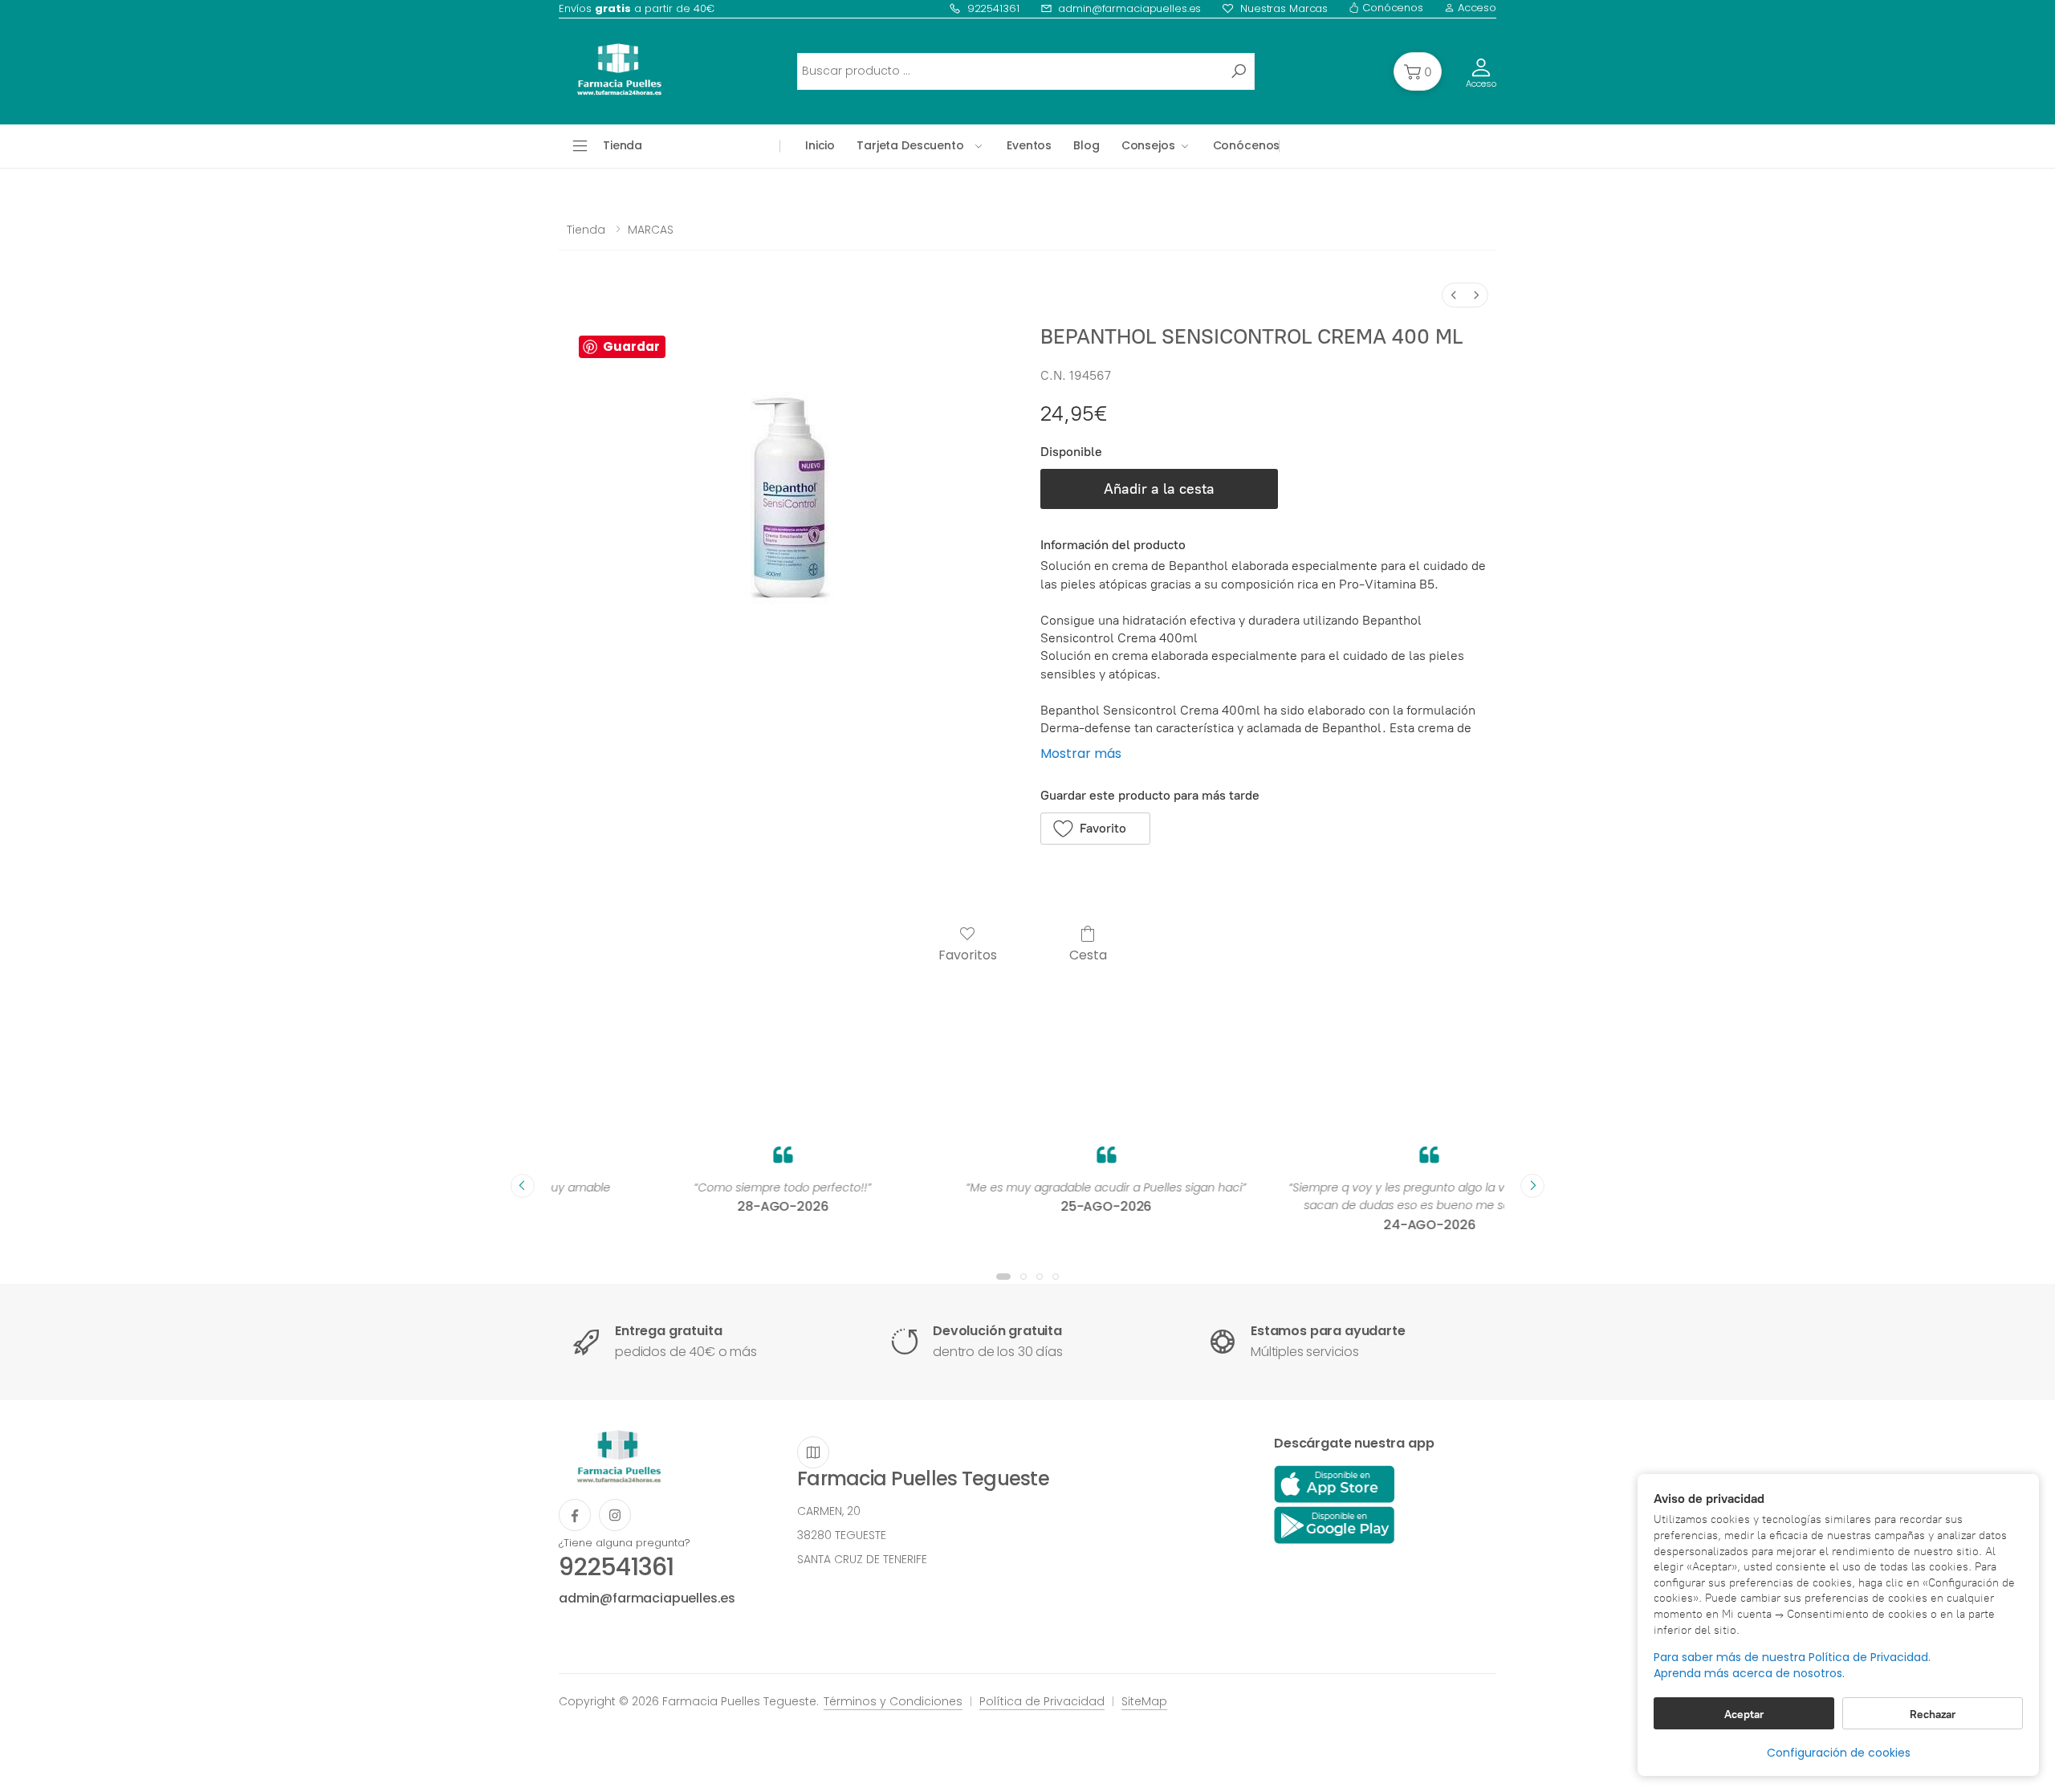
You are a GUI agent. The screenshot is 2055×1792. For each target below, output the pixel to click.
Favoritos (968, 954)
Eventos (1029, 145)
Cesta (1088, 954)
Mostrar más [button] (1081, 753)
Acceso (1475, 8)
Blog (1086, 145)
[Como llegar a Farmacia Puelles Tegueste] (813, 1452)
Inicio (820, 145)
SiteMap (1144, 1701)
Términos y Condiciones (893, 1701)
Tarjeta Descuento (910, 145)
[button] (1418, 71)
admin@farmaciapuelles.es (1129, 8)
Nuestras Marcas (1284, 8)
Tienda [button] (623, 145)
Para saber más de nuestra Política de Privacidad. (1792, 1658)
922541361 (993, 8)
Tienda (586, 230)
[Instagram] (615, 1515)
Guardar (631, 346)
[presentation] (523, 1186)
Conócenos (1391, 8)
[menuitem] (1454, 295)
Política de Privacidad (1042, 1701)
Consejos (1148, 145)
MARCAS (651, 230)
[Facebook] (575, 1515)
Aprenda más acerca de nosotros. (1749, 1674)
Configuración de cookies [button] (1839, 1753)
